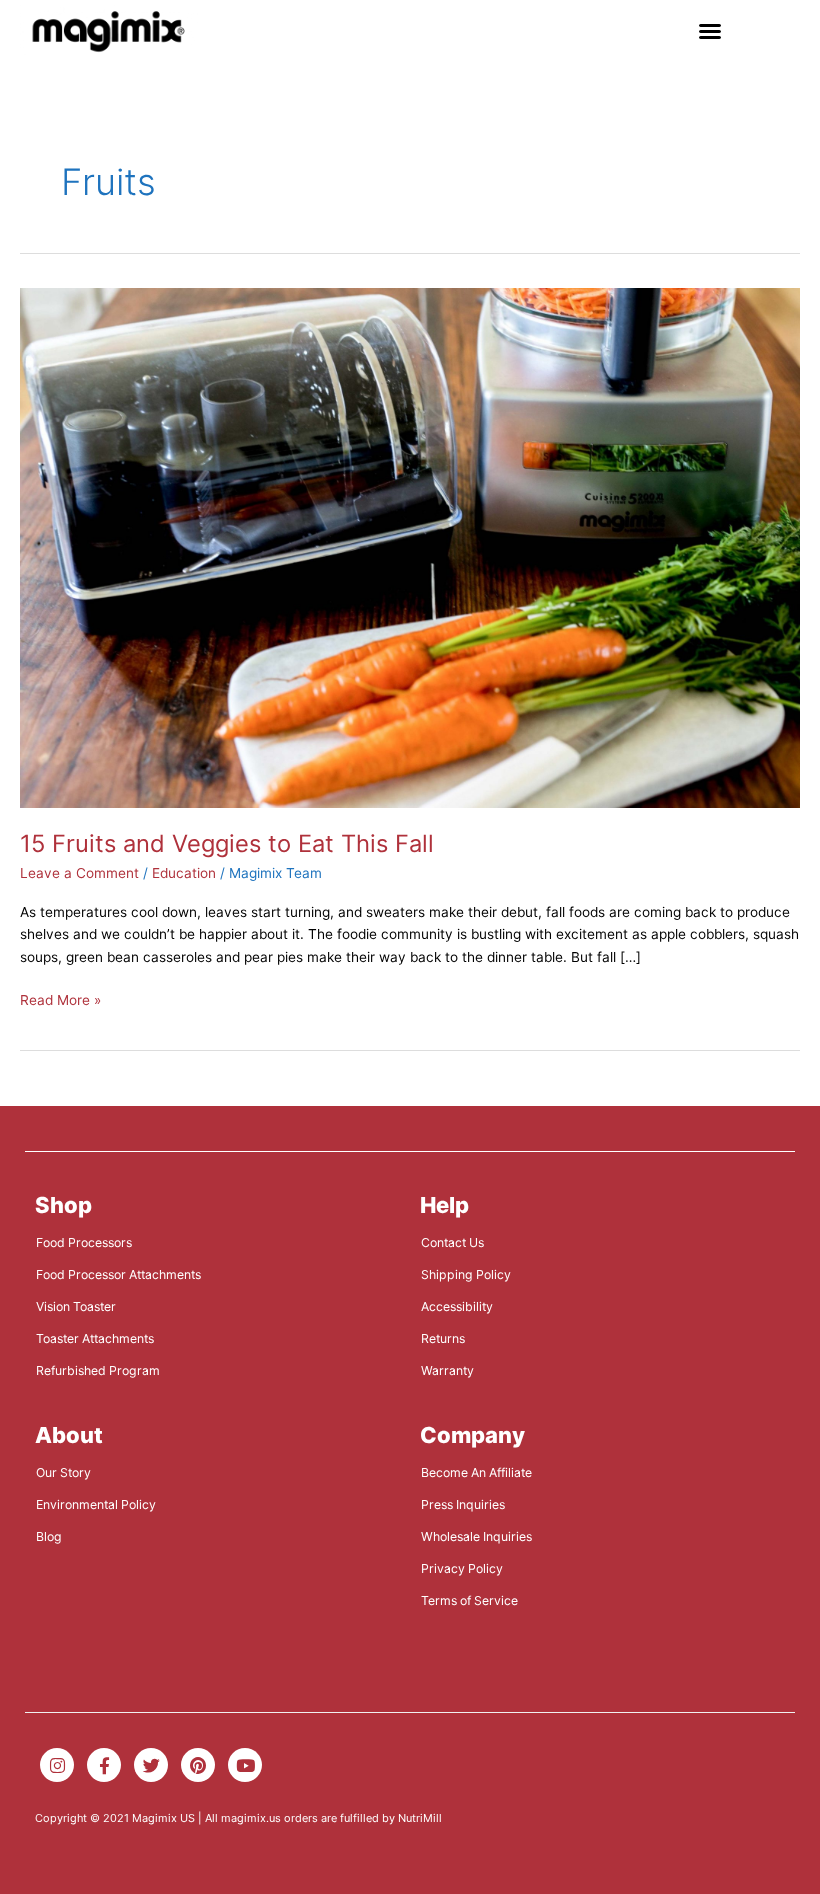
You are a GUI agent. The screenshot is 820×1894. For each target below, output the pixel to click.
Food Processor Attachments (118, 1274)
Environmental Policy (96, 1504)
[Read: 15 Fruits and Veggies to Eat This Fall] (410, 547)
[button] (710, 31)
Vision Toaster (76, 1306)
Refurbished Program (98, 1370)
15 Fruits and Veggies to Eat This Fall (227, 843)
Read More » (60, 998)
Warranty (447, 1370)
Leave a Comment (79, 873)
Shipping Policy (466, 1274)
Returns (443, 1338)
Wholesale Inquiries (476, 1536)
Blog (49, 1536)
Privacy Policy (462, 1568)
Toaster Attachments (95, 1338)
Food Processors (84, 1242)
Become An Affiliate (476, 1472)
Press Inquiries (463, 1504)
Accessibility (457, 1306)
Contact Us (452, 1242)
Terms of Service (469, 1600)
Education (184, 873)
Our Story (63, 1472)
